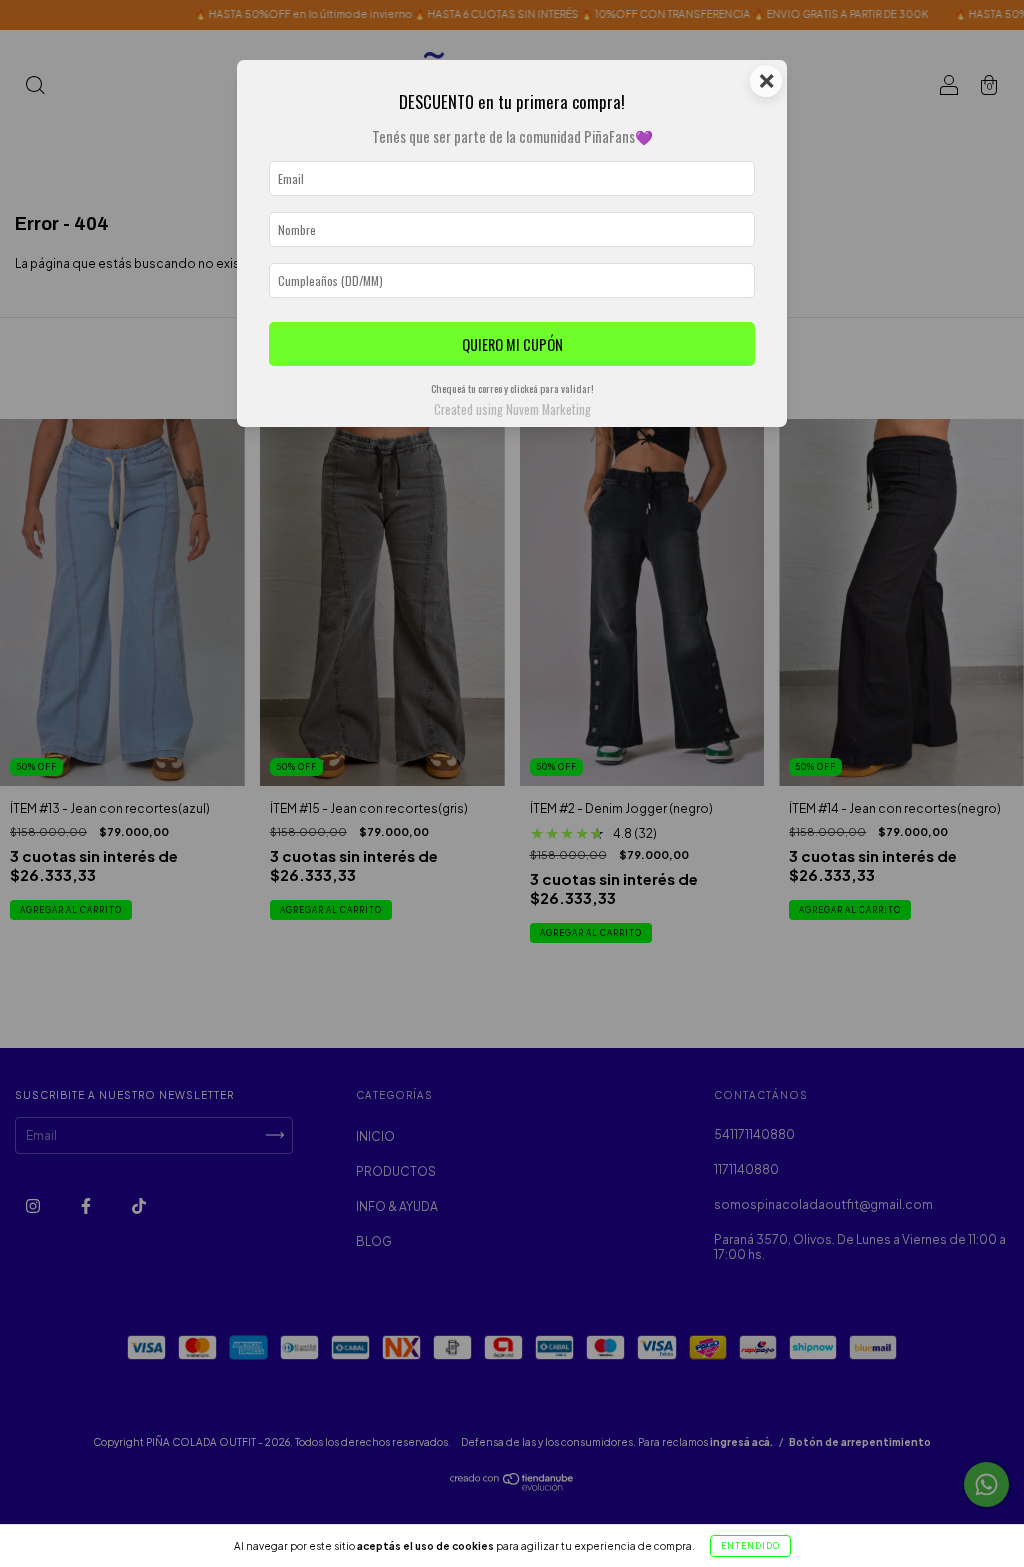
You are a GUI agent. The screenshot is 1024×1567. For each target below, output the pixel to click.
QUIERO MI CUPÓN (512, 344)
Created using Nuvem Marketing (512, 409)
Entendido (750, 1546)
